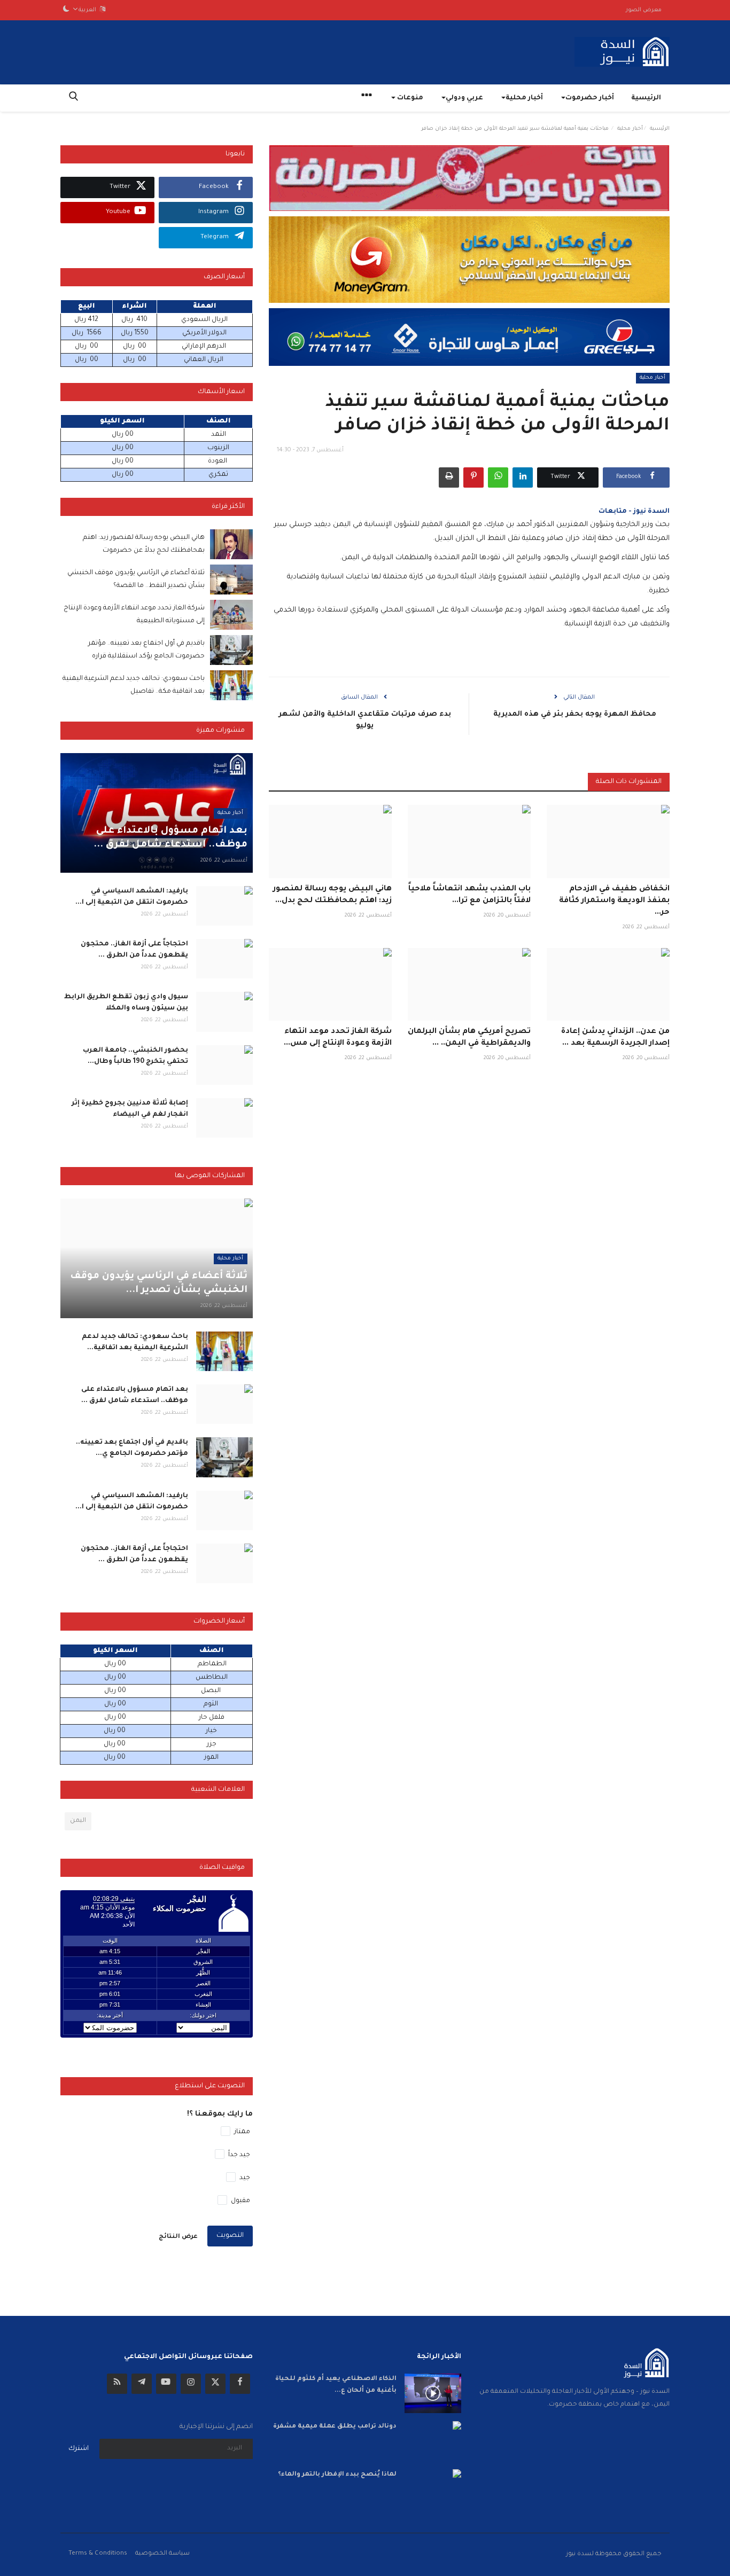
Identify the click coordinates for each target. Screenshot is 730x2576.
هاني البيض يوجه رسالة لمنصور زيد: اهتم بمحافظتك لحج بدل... (332, 895)
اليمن (78, 1821)
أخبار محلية (630, 129)
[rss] (117, 2384)
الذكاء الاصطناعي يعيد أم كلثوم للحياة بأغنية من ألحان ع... (336, 2385)
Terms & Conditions (98, 2554)
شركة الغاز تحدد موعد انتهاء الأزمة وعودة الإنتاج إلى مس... (338, 1038)
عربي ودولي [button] (464, 98)
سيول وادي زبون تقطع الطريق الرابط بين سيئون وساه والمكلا (126, 1003)
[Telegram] (142, 2384)
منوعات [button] (409, 98)
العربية (89, 10)
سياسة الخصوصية (162, 2554)
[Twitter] (215, 2384)
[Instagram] (191, 2384)
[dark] (66, 10)
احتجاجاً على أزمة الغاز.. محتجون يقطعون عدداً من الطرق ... (134, 950)
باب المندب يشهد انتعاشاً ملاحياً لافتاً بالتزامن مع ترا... (469, 895)
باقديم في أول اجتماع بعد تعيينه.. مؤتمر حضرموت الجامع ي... (132, 1448)
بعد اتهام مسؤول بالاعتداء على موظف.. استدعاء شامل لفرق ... (135, 1395)
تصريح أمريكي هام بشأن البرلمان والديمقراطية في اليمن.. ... (469, 1038)
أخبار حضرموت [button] (590, 98)
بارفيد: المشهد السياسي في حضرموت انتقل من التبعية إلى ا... (132, 897)
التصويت (230, 2236)
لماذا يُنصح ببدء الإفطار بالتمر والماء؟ (337, 2475)
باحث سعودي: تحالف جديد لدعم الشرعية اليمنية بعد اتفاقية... (135, 1342)
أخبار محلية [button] (524, 98)
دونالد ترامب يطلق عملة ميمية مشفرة (335, 2427)
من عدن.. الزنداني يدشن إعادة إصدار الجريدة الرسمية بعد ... (615, 1038)
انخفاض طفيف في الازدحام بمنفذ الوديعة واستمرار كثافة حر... (614, 901)
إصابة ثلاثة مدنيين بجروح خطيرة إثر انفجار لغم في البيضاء (130, 1109)
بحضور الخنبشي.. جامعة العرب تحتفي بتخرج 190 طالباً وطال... (135, 1056)
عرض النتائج (178, 2237)
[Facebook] (240, 2384)
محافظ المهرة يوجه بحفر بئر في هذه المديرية (574, 714)
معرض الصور (644, 10)
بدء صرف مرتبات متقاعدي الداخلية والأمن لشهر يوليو (365, 720)
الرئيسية (646, 98)
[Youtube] (166, 2384)
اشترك (79, 2449)
